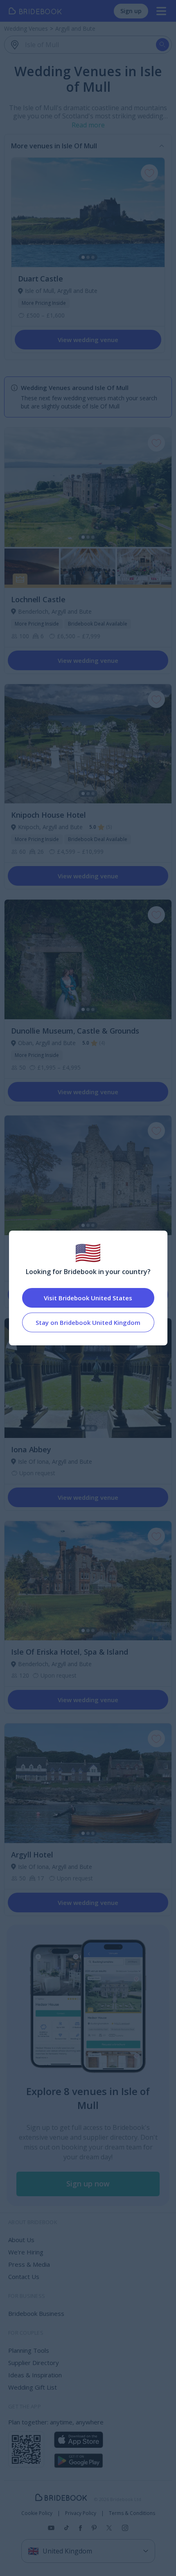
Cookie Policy (37, 2513)
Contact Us (24, 2277)
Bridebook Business (36, 2313)
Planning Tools (29, 2350)
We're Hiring (26, 2252)
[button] (88, 2184)
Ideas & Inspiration (35, 2375)
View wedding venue (88, 340)
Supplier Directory (34, 2363)
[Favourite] (149, 173)
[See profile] (88, 212)
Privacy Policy (81, 2513)
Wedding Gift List (33, 2387)
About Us (21, 2240)
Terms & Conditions (132, 2513)
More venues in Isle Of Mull (54, 146)
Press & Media (29, 2264)
